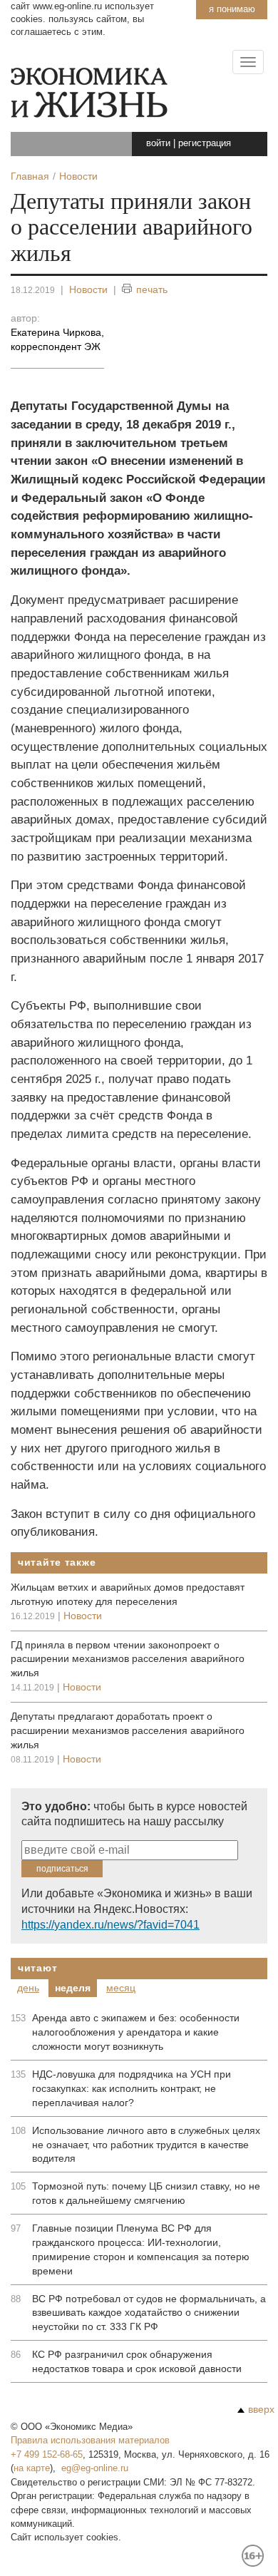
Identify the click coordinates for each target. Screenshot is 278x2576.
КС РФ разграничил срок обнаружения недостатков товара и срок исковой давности (137, 2361)
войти (158, 143)
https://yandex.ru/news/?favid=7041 (110, 1925)
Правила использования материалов (90, 2440)
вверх (261, 2409)
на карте (32, 2468)
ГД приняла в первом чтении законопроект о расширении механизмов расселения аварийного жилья (128, 1659)
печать (152, 289)
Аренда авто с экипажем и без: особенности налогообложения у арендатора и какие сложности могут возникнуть (136, 2032)
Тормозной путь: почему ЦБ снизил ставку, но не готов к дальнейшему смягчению (146, 2193)
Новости (88, 289)
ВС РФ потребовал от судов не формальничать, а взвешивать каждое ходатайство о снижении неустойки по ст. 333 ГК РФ (149, 2313)
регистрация (205, 143)
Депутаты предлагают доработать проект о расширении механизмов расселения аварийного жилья (128, 1730)
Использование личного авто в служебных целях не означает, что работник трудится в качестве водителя (146, 2145)
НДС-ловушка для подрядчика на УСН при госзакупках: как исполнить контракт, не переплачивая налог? (132, 2088)
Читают (37, 1968)
